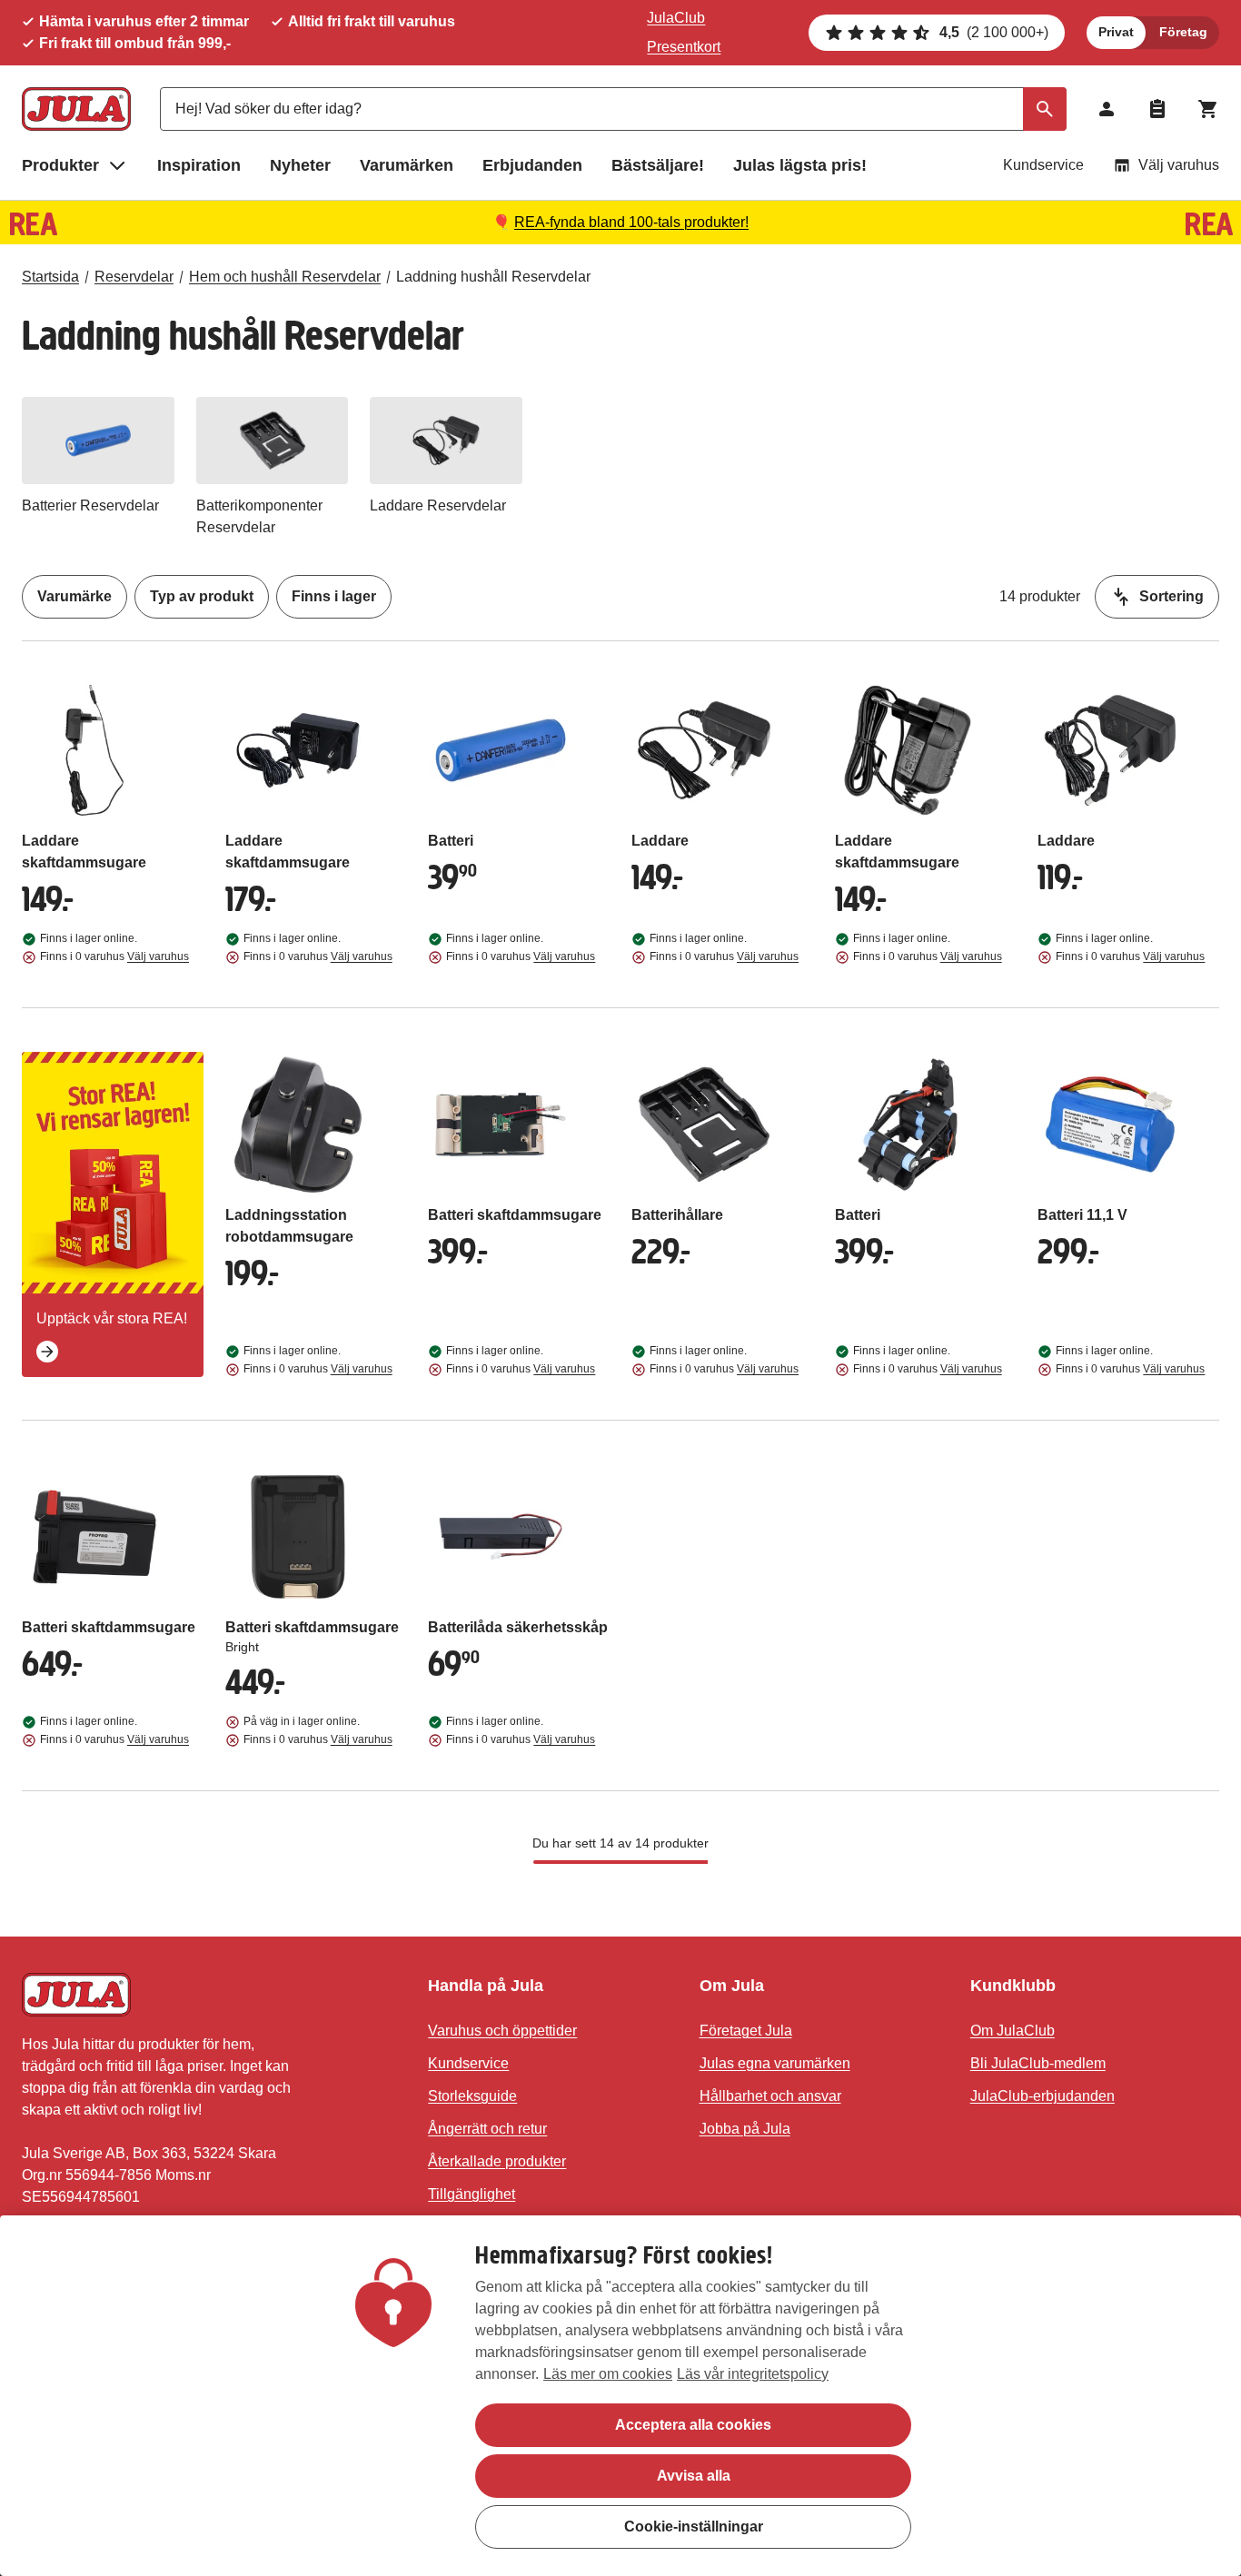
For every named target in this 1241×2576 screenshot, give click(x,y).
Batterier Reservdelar (90, 505)
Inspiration (199, 165)
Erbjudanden (532, 165)
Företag (1183, 32)
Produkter (60, 165)
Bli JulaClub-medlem (1038, 2063)
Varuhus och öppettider (502, 2031)
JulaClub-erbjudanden (1042, 2096)
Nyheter (300, 165)
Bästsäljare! (658, 165)
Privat (1116, 32)
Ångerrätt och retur (487, 2129)
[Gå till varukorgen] (1208, 109)
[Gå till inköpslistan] (1157, 109)
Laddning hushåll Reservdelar (493, 277)
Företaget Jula (746, 2031)
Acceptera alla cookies (693, 2425)
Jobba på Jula (745, 2129)
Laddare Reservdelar (438, 505)
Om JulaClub (1013, 2031)
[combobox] (613, 109)
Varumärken (407, 165)
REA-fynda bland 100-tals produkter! (631, 222)
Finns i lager (334, 596)
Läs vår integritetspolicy (753, 2374)
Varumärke (74, 596)
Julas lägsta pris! (800, 165)
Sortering (1172, 596)
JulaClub (676, 18)
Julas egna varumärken (775, 2063)
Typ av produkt (202, 596)
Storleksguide (472, 2096)
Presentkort (684, 47)
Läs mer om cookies (608, 2374)
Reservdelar (134, 277)
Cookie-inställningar (694, 2526)
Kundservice (1043, 165)
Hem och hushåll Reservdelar (285, 277)
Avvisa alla (694, 2476)
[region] (620, 2396)
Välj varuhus (1179, 165)
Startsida (50, 277)
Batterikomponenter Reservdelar (259, 516)
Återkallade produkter (497, 2161)
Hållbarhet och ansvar (770, 2096)
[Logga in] (1107, 109)
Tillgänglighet (472, 2194)
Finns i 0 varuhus (114, 956)
